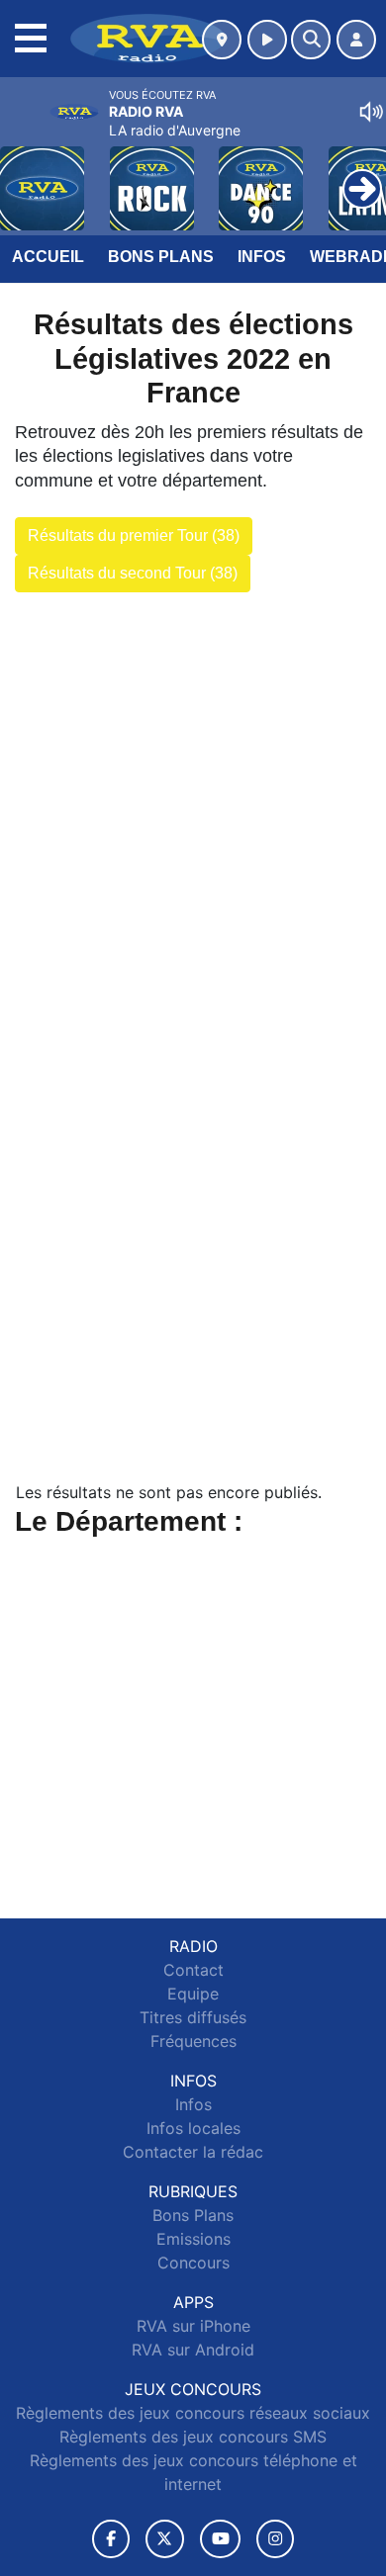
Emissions (193, 2239)
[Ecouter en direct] (267, 40)
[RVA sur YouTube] (220, 2539)
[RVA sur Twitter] (165, 2539)
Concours (193, 2263)
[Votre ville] (222, 40)
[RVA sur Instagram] (275, 2539)
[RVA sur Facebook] (111, 2539)
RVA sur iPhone (193, 2326)
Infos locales (193, 2128)
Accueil (48, 257)
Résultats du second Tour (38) (133, 573)
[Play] (26, 174)
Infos (262, 257)
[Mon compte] (356, 40)
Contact (193, 1970)
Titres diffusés (193, 2017)
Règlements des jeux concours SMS (193, 2437)
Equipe (193, 1994)
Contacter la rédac (193, 2152)
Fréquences (193, 2041)
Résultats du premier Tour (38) (134, 535)
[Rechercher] (311, 40)
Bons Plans (161, 257)
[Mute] (371, 112)
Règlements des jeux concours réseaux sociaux (193, 2413)
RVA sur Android (193, 2350)
